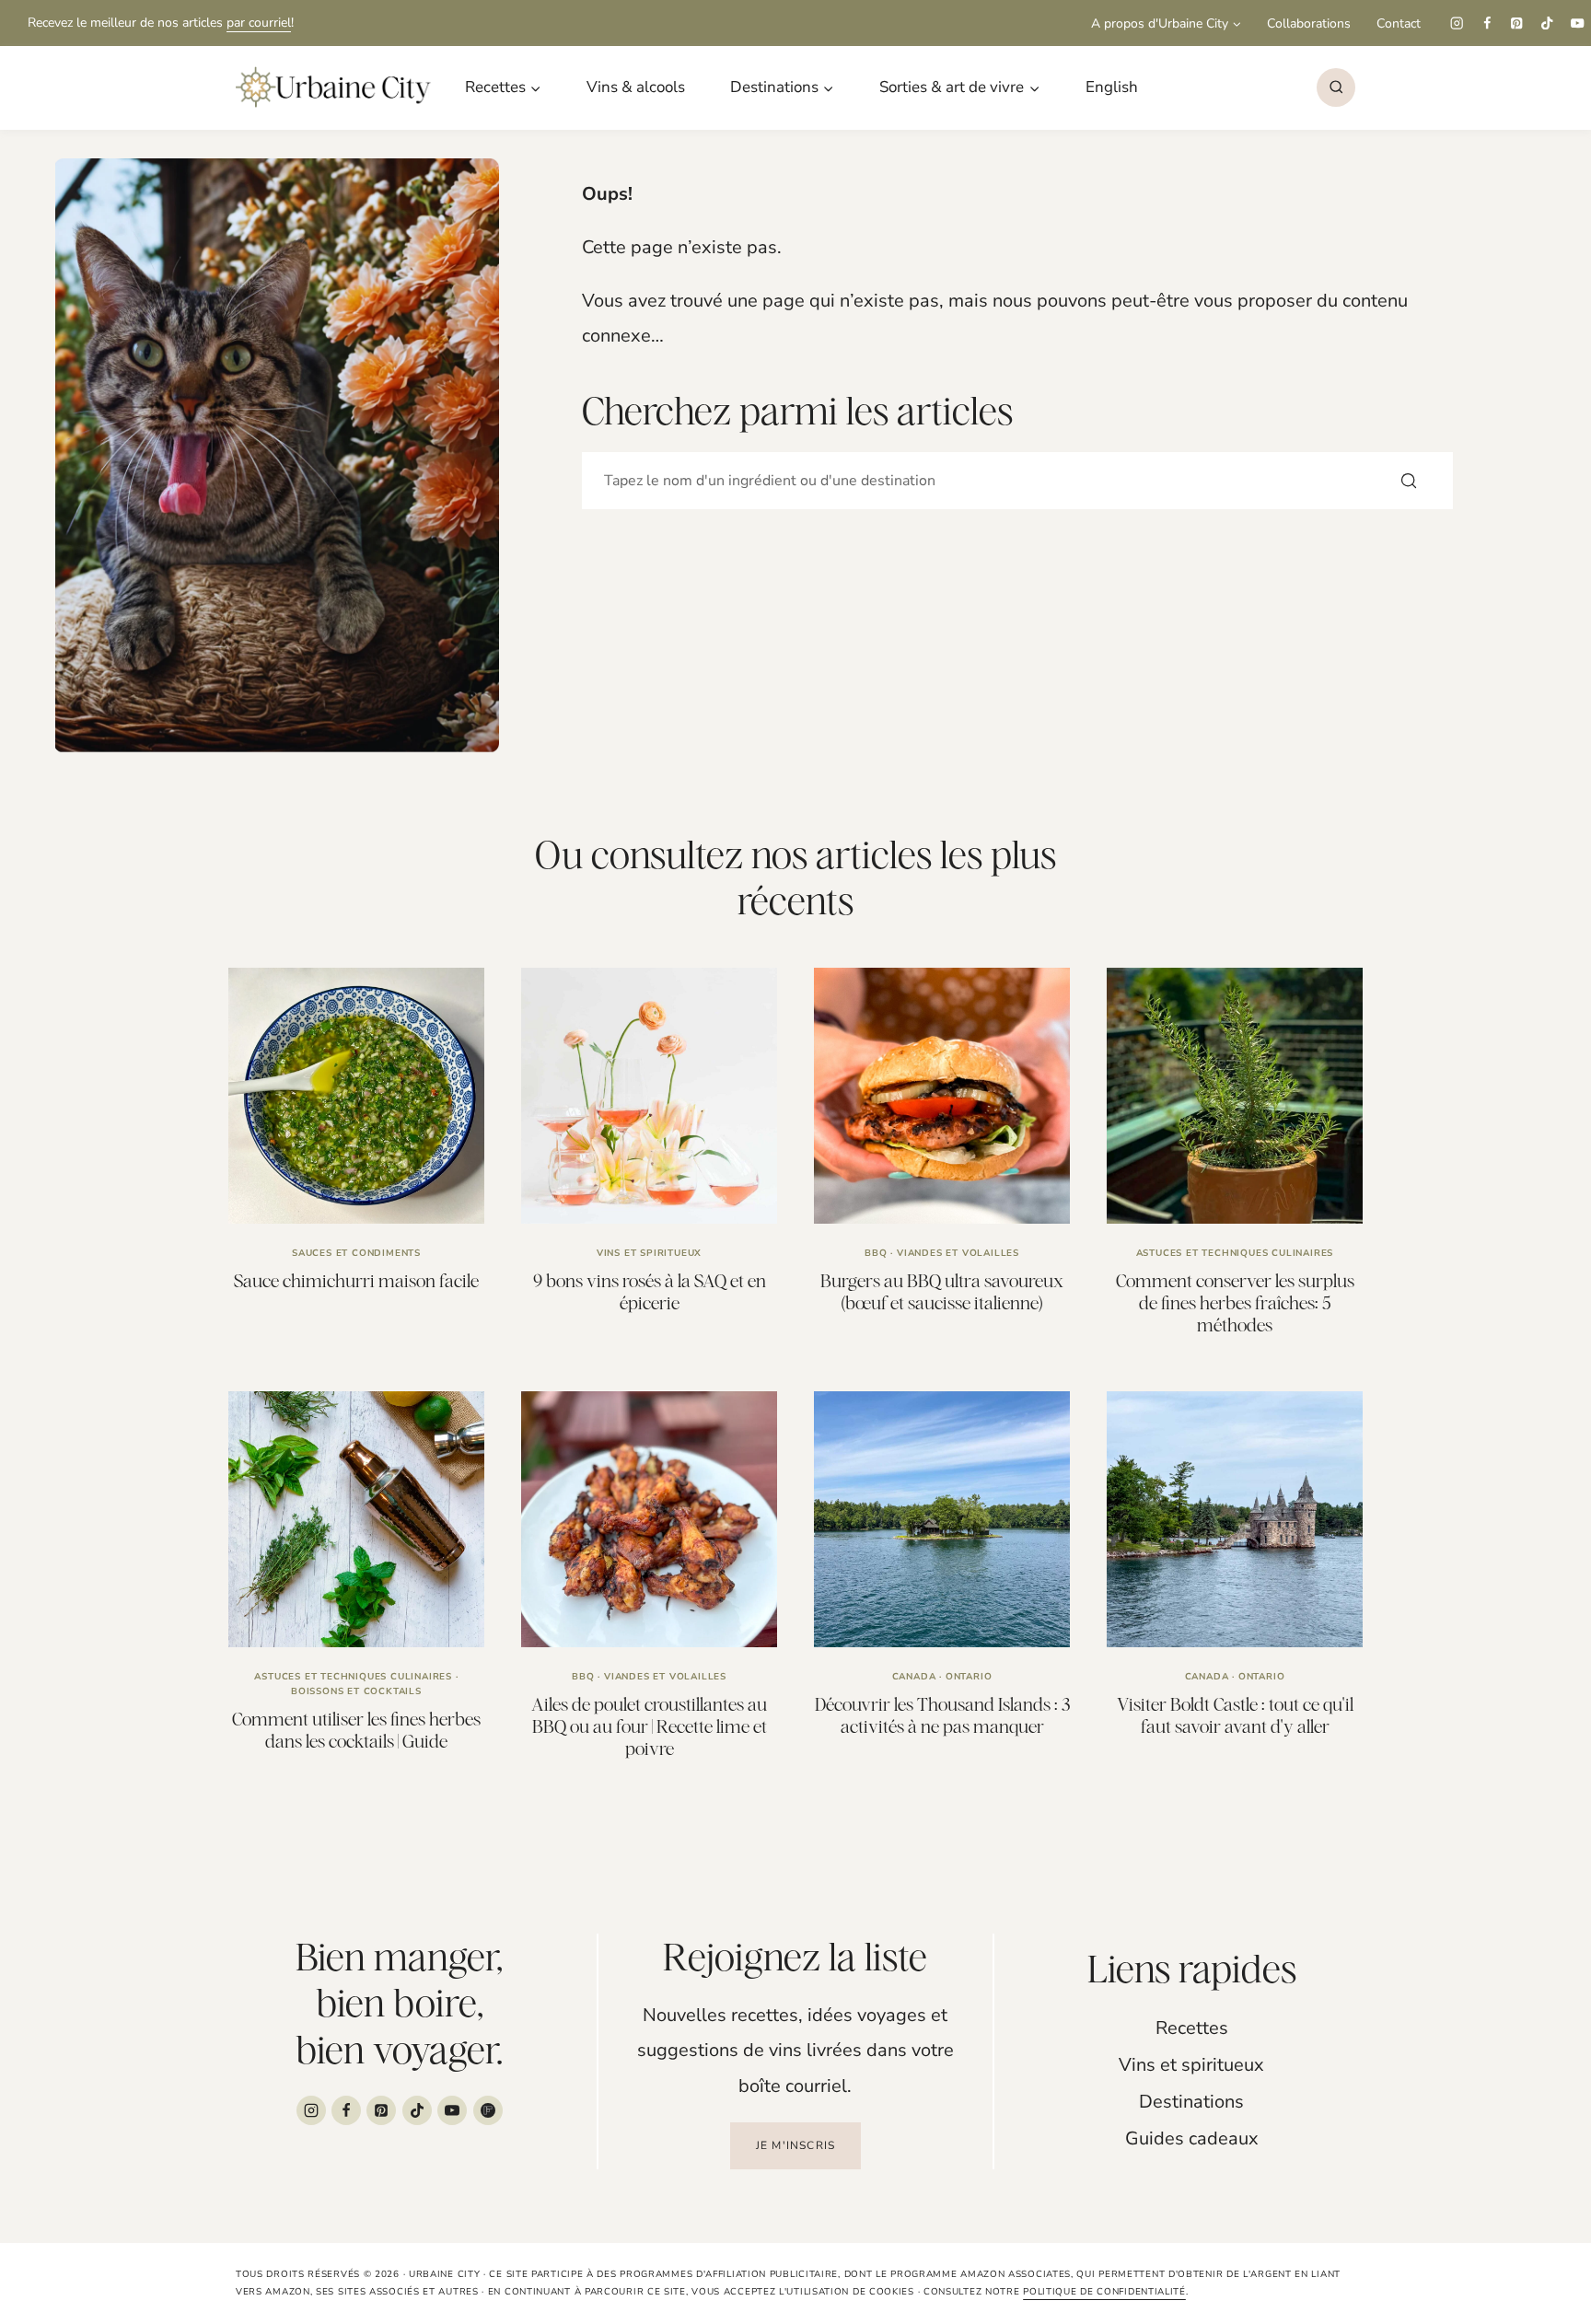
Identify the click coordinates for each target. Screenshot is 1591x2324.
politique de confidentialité (1104, 2292)
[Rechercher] (1409, 481)
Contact (1399, 23)
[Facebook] (1486, 23)
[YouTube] (1578, 23)
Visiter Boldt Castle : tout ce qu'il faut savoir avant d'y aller (1235, 1715)
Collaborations (1309, 23)
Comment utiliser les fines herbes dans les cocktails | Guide (356, 1730)
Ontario (969, 1677)
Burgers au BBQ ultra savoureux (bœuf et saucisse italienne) (942, 1291)
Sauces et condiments (356, 1253)
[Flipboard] (488, 2110)
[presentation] (356, 1096)
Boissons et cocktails (356, 1691)
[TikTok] (1547, 23)
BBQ (876, 1253)
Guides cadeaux (1192, 2138)
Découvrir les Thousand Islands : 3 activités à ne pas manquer (942, 1715)
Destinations (1191, 2102)
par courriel (259, 23)
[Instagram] (1456, 23)
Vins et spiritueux (649, 1253)
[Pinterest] (1517, 23)
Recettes (1192, 2028)
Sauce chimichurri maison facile (356, 1280)
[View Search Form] (1336, 87)
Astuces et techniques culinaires (1235, 1253)
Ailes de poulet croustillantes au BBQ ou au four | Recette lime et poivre (649, 1726)
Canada (914, 1677)
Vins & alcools (636, 87)
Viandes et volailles (958, 1253)
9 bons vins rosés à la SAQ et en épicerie (650, 1291)
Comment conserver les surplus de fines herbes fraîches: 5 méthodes (1235, 1302)
